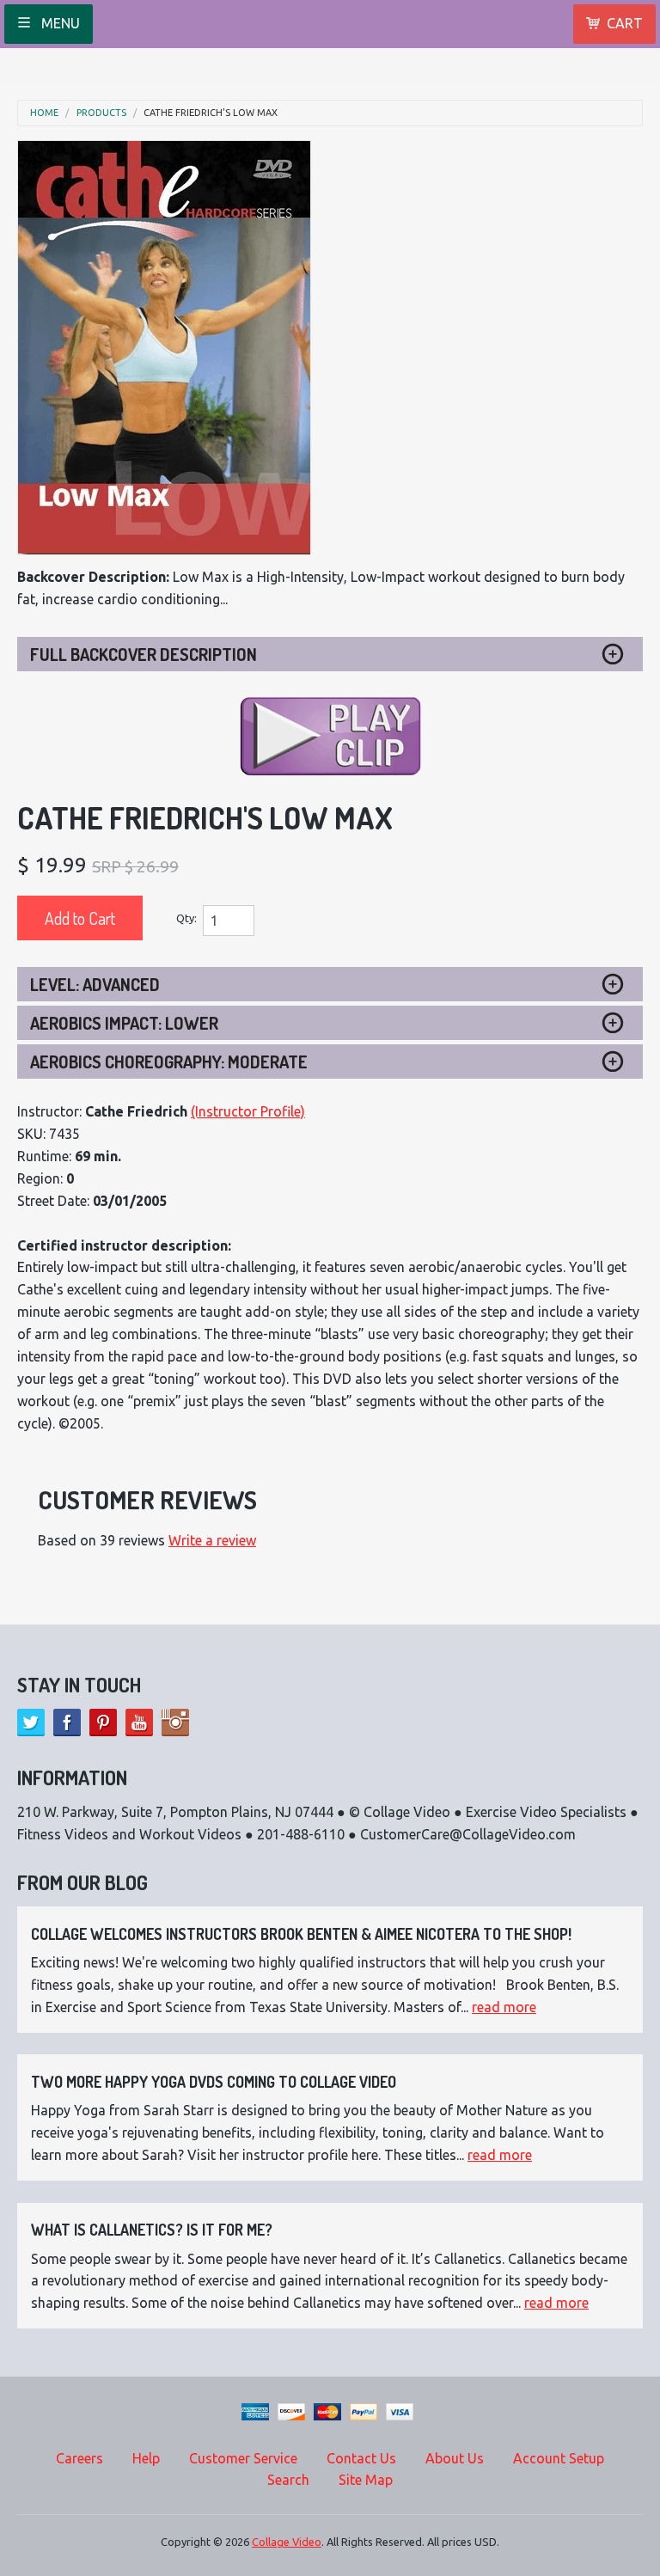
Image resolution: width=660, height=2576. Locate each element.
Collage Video (287, 2542)
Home (44, 113)
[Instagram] (175, 1722)
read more (504, 2007)
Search (288, 2480)
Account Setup (559, 2458)
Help (146, 2458)
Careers (79, 2458)
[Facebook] (67, 1722)
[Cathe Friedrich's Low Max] (164, 348)
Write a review (212, 1540)
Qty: (186, 918)
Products (101, 113)
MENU (59, 23)
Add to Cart (80, 918)
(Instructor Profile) (248, 1111)
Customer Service (243, 2458)
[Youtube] (139, 1722)
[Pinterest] (103, 1722)
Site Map (366, 2480)
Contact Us (361, 2458)
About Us (455, 2458)
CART (625, 23)
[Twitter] (31, 1722)
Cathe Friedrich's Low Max (211, 113)
